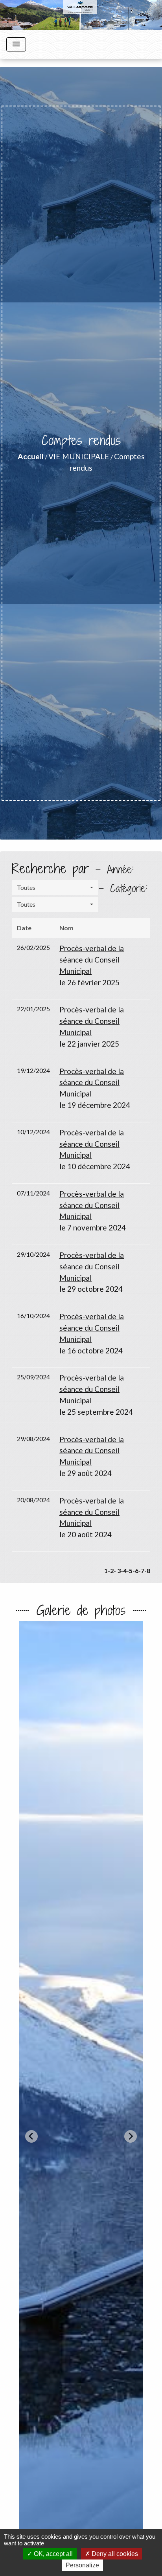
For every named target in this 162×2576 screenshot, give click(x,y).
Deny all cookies (114, 2554)
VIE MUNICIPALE (79, 456)
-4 (124, 1570)
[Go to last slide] (31, 2136)
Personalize (82, 2565)
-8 (147, 1570)
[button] (55, 887)
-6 (135, 1570)
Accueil (31, 456)
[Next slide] (131, 2136)
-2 (111, 1570)
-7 (141, 1570)
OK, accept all (52, 2554)
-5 (130, 1570)
